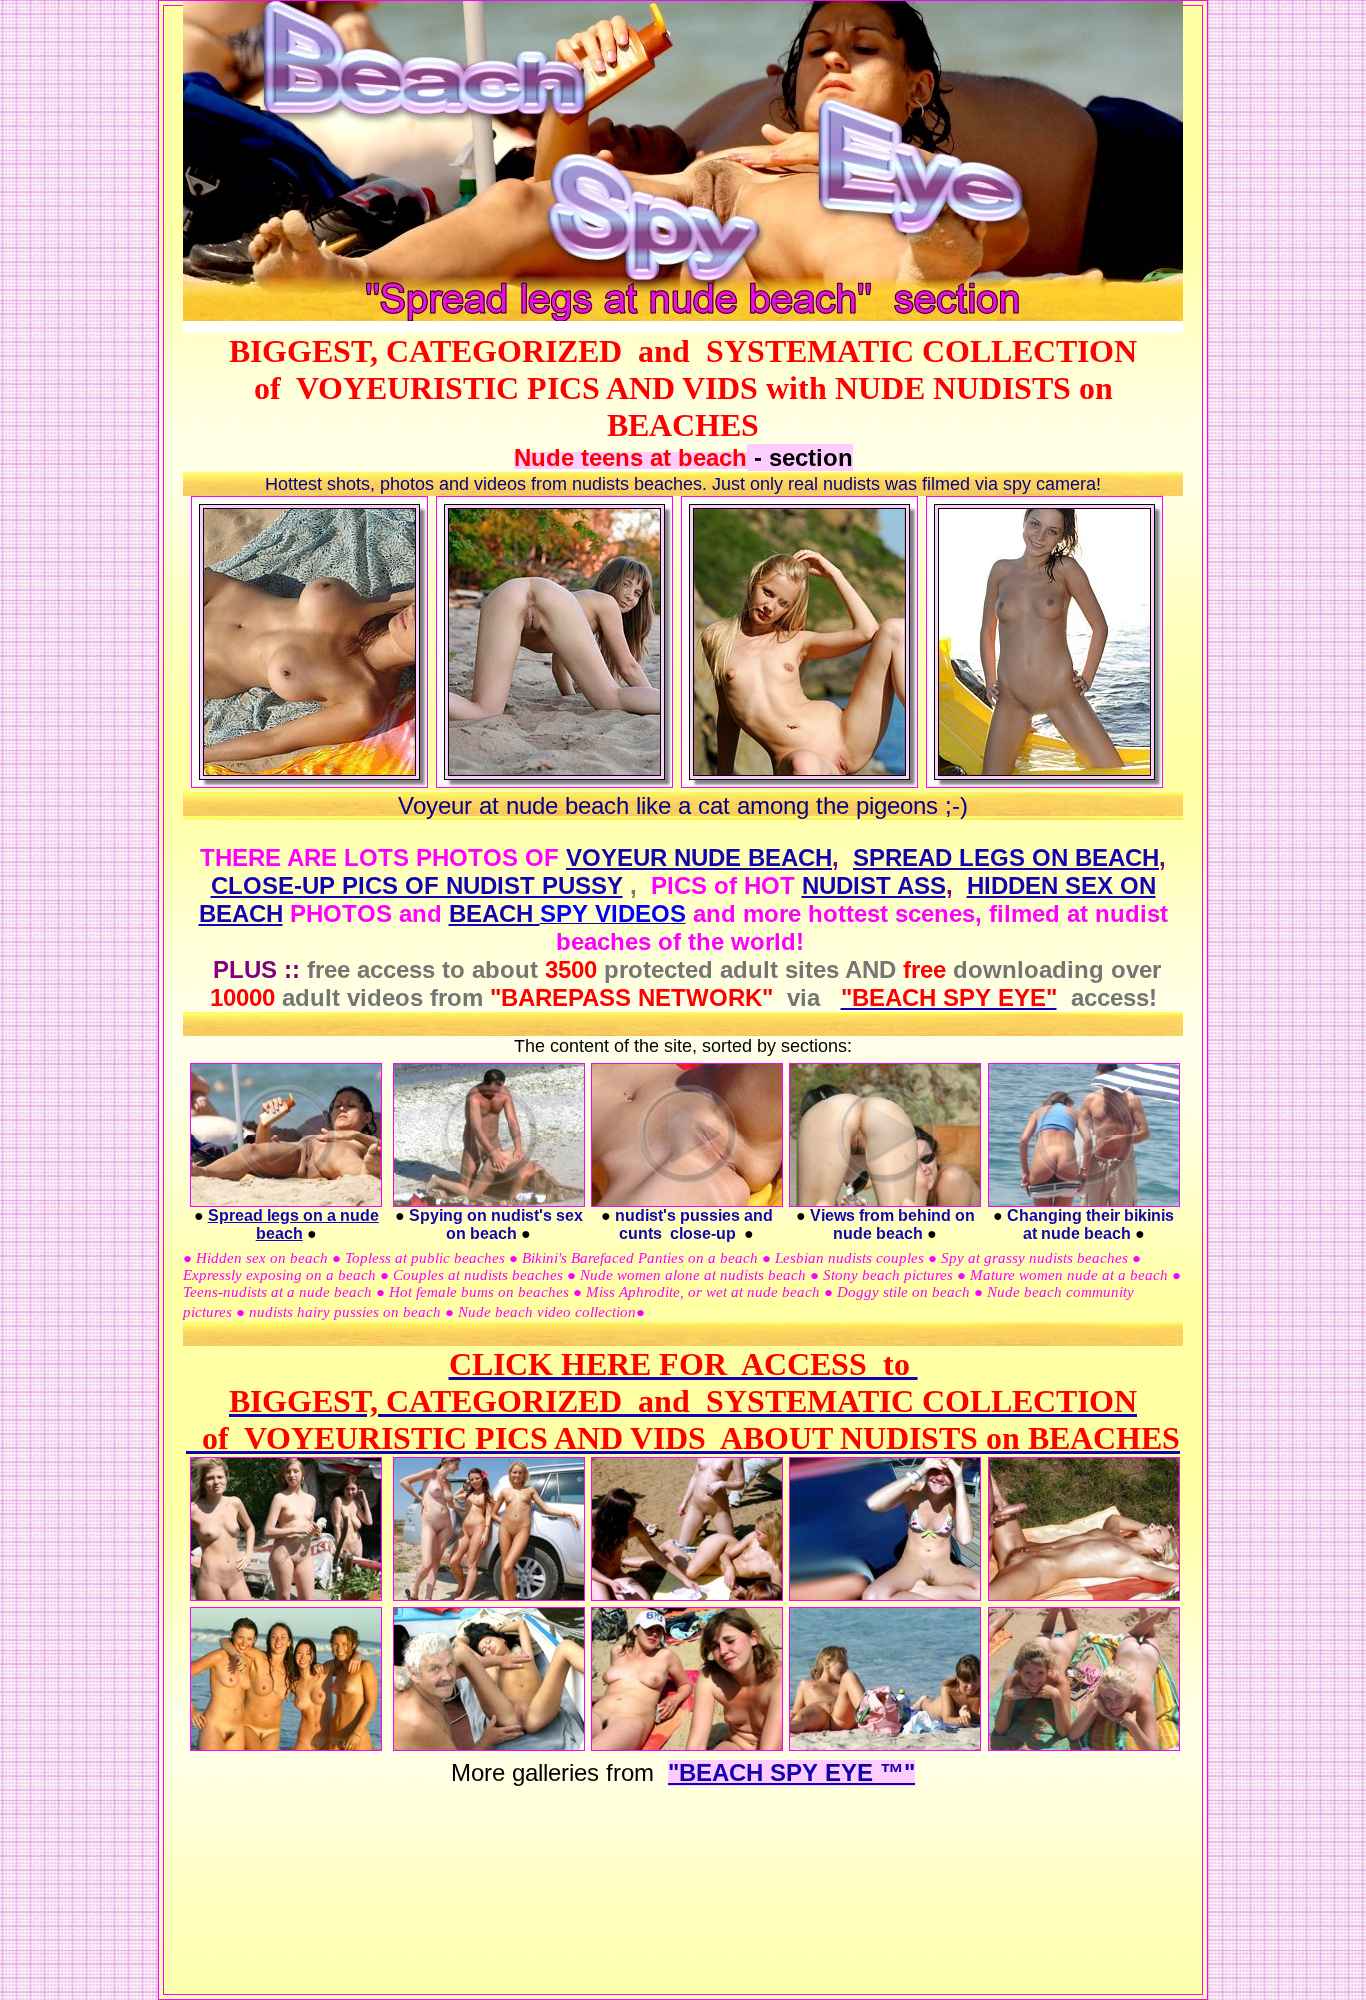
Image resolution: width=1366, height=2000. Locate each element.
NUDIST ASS (874, 885)
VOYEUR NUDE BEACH (699, 857)
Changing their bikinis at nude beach (1090, 1224)
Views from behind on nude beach (892, 1224)
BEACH (494, 913)
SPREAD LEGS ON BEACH (1006, 857)
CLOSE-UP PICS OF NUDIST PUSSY (417, 885)
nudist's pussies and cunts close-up (694, 1224)
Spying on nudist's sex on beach (496, 1224)
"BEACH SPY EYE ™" (791, 1772)
